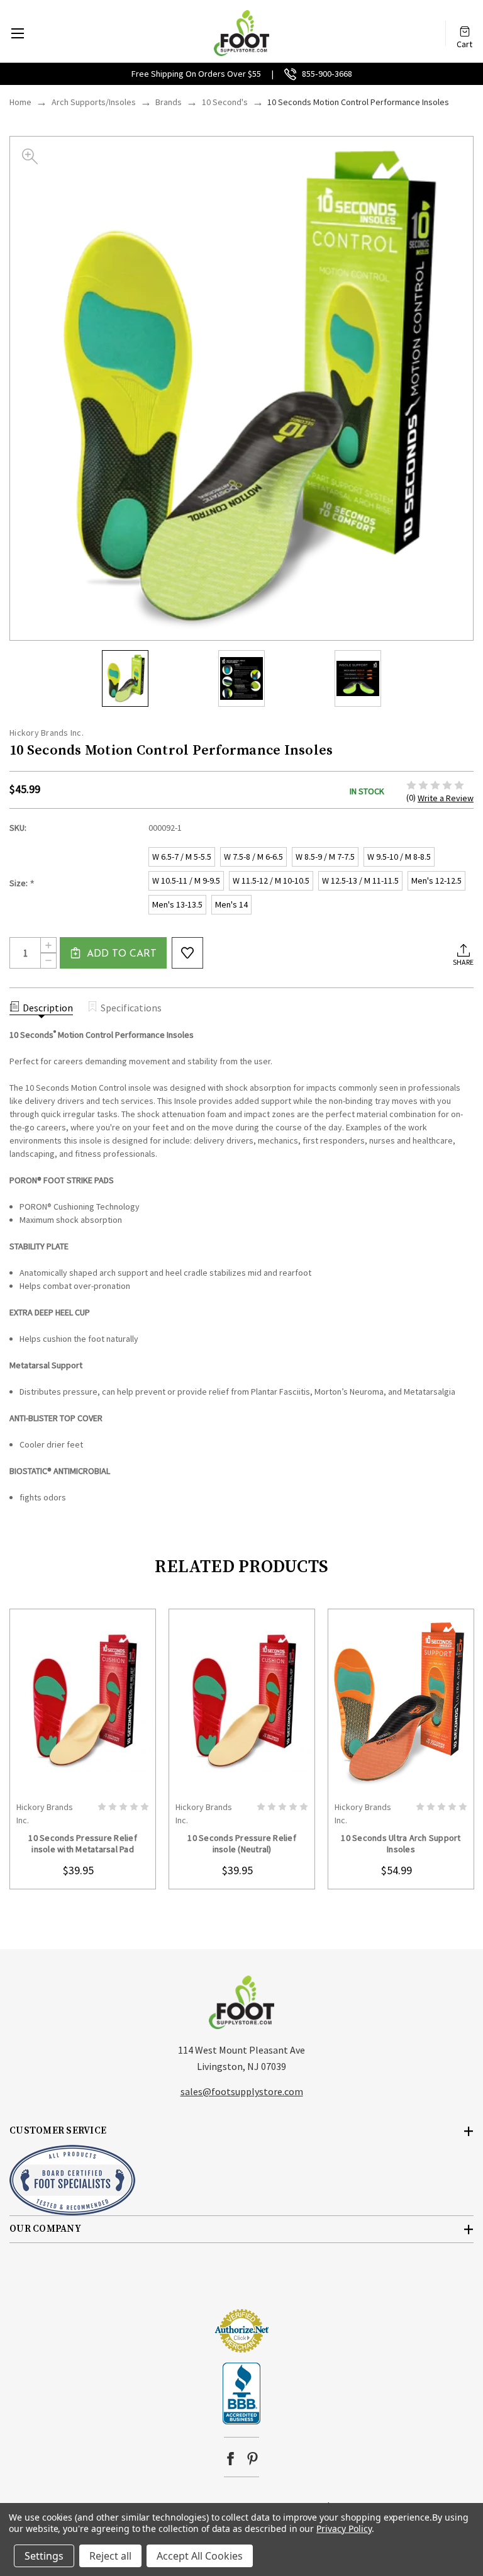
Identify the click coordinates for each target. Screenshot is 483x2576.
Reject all (110, 2556)
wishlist (187, 953)
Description (48, 1008)
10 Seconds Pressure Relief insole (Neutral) (242, 1843)
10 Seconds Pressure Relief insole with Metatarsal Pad (83, 1843)
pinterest (253, 2459)
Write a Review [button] (446, 798)
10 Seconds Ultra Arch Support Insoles (401, 1843)
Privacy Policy (344, 2528)
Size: (22, 883)
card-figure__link (83, 1702)
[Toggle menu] (17, 33)
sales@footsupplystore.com (242, 2091)
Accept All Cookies (200, 2556)
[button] (241, 2285)
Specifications (131, 1008)
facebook (230, 2459)
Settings (44, 2556)
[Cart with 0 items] (465, 27)
